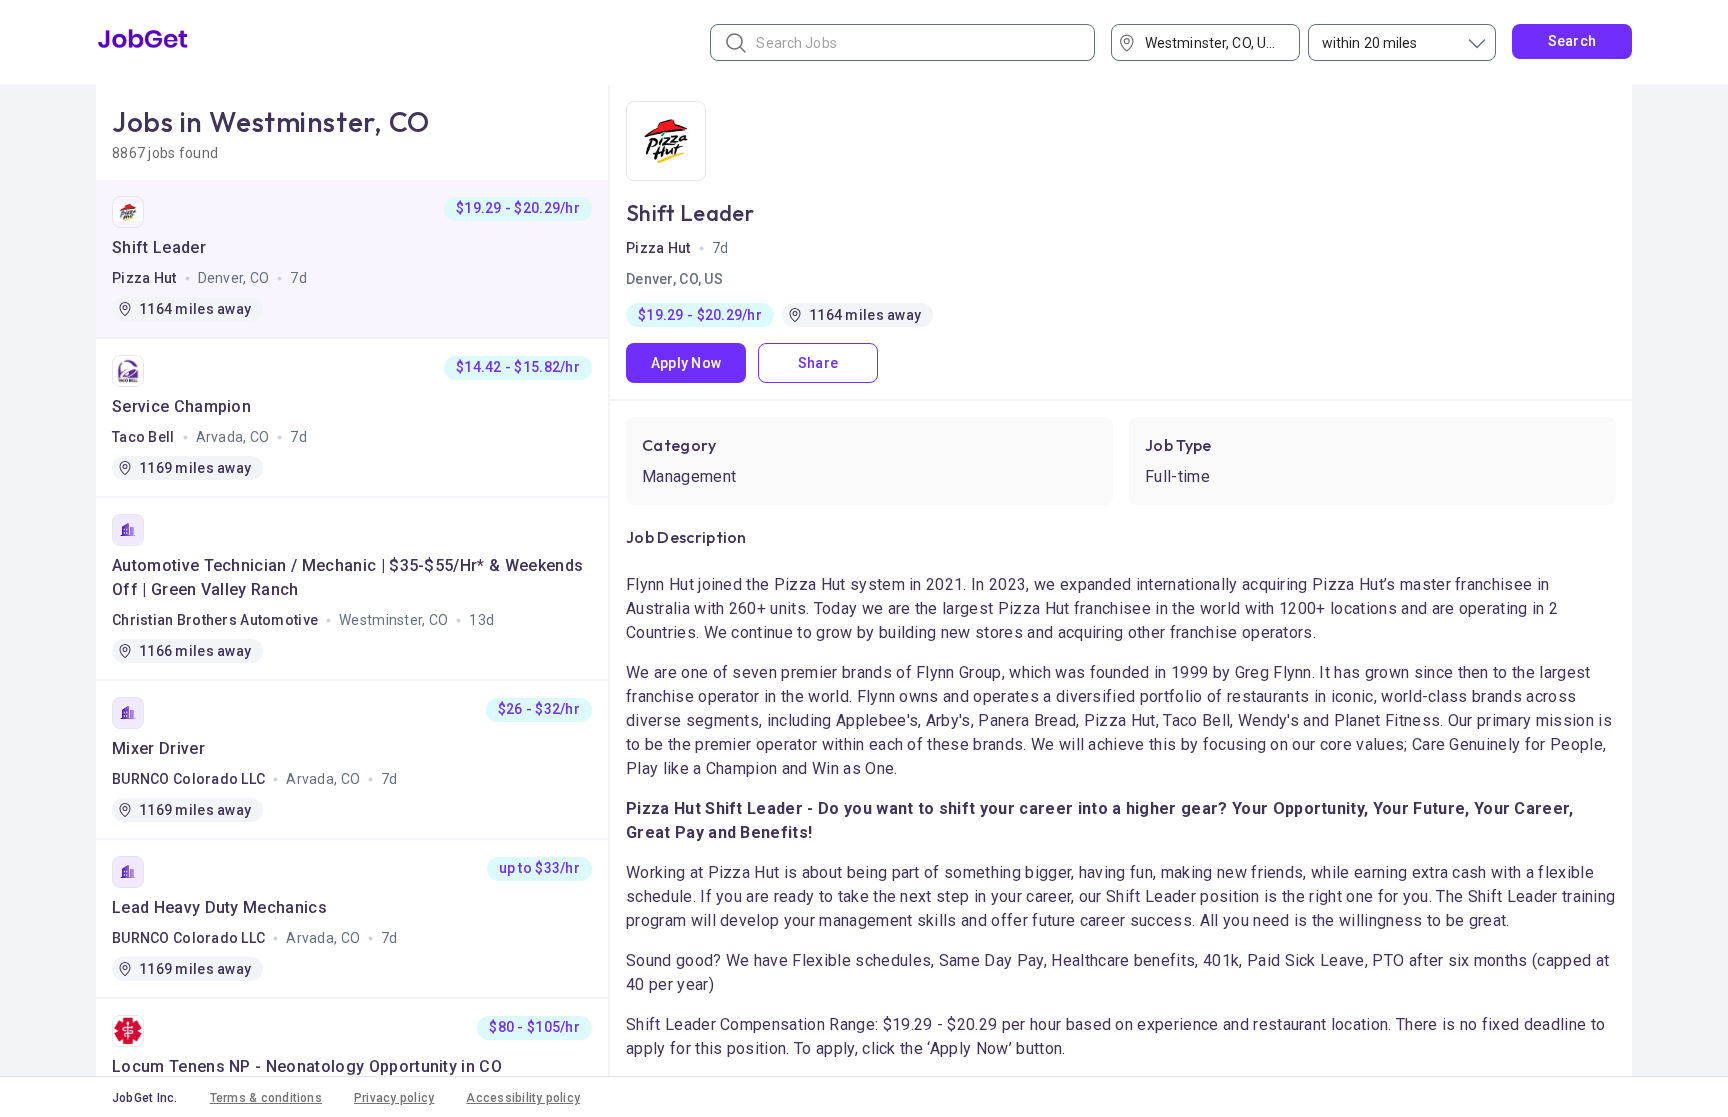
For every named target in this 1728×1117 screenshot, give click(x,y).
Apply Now (686, 363)
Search (1572, 41)
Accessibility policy (523, 1098)
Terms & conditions (266, 1098)
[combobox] (1212, 42)
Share (818, 363)
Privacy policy (394, 1098)
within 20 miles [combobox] (1370, 43)
